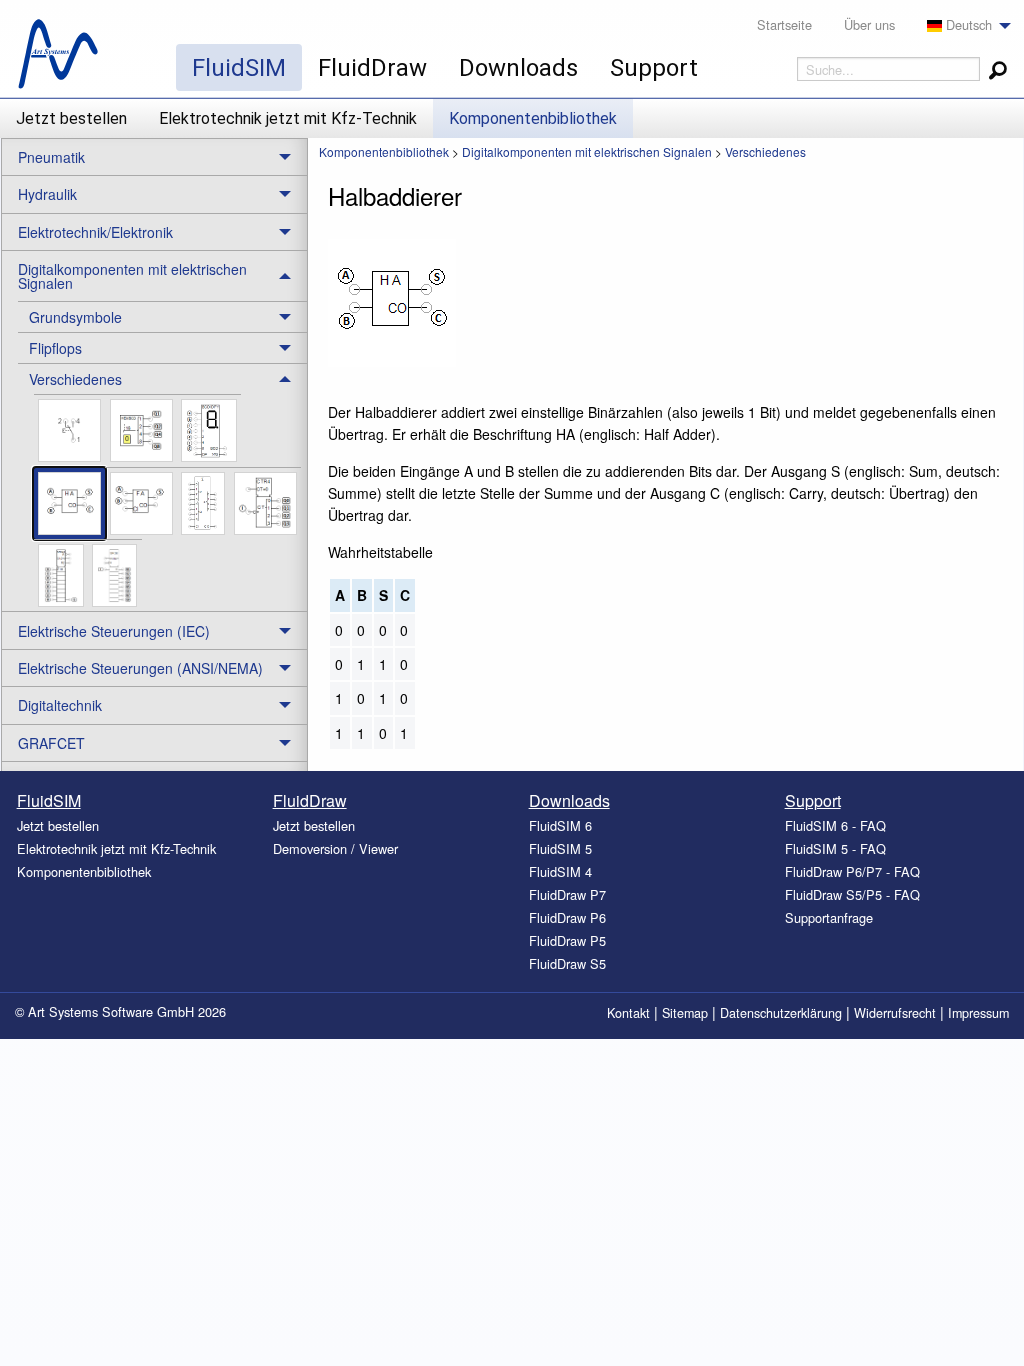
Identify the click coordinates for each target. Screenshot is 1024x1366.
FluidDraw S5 (567, 963)
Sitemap (685, 1013)
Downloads (518, 68)
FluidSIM (239, 68)
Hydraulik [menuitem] (47, 194)
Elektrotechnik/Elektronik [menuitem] (95, 232)
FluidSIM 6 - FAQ (835, 825)
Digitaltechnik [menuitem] (60, 705)
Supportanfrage (829, 917)
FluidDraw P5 (567, 940)
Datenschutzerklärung (781, 1013)
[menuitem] (963, 26)
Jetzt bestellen (71, 118)
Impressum (978, 1013)
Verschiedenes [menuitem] (75, 379)
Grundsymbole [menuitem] (75, 317)
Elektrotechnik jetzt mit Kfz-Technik (288, 118)
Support (654, 68)
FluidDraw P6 (567, 917)
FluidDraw (372, 68)
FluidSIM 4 (560, 871)
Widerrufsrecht (895, 1013)
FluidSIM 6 (560, 825)
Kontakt (628, 1013)
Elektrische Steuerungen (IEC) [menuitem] (114, 631)
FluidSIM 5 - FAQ (835, 848)
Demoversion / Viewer (335, 848)
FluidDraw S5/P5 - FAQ (852, 894)
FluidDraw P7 (567, 894)
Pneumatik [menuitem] (51, 157)
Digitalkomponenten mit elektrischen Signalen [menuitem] (132, 276)
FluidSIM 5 (560, 848)
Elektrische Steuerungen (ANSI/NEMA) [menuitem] (140, 668)
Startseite (784, 24)
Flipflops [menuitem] (55, 348)
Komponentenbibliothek (533, 118)
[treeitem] (162, 316)
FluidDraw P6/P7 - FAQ (852, 871)
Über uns (869, 24)
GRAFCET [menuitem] (51, 743)
